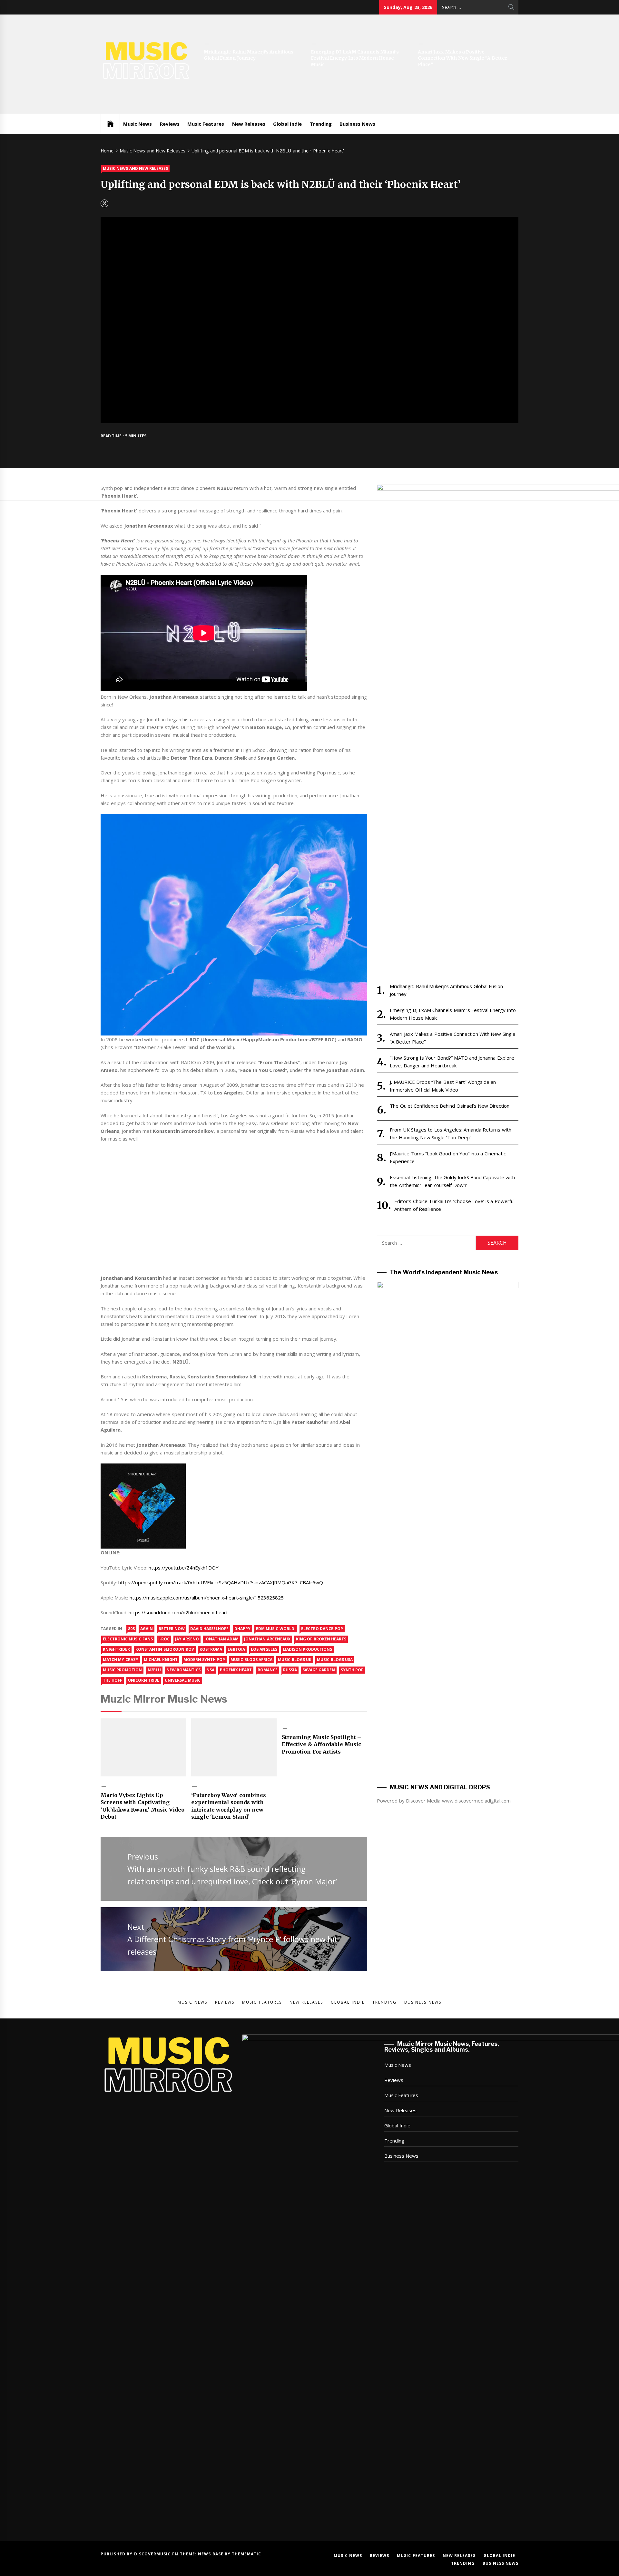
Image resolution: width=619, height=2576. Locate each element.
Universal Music (182, 1680)
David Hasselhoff (209, 1629)
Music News (138, 124)
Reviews (170, 124)
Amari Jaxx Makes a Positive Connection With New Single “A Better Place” (462, 58)
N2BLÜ (154, 1670)
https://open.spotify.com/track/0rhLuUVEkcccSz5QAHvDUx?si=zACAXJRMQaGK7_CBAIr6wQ (221, 1582)
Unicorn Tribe (144, 1680)
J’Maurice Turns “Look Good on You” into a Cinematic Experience (448, 1157)
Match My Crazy (121, 1660)
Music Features (206, 124)
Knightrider (116, 1649)
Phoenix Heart (236, 1670)
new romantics (183, 1670)
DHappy (242, 1629)
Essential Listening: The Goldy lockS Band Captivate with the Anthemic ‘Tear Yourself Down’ (452, 1181)
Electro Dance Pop (322, 1629)
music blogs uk (295, 1660)
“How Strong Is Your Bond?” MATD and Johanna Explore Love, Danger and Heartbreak (452, 1062)
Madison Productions (307, 1649)
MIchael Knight (161, 1660)
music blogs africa (251, 1660)
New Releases (249, 124)
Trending (321, 124)
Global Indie (287, 124)
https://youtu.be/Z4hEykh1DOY (184, 1568)
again (147, 1629)
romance (268, 1670)
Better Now (172, 1629)
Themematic (246, 2554)
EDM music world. (276, 1629)
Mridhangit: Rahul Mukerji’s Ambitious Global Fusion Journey (249, 55)
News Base (211, 2554)
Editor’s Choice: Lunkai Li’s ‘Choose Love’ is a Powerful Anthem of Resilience (454, 1205)
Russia (290, 1670)
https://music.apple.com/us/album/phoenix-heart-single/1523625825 (207, 1598)
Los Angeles (264, 1649)
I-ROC (164, 1639)
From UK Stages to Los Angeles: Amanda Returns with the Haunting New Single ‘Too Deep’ (450, 1133)
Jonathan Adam (221, 1639)
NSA (210, 1670)
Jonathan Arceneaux (267, 1639)
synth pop (352, 1670)
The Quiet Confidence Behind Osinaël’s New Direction (450, 1106)
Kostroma (211, 1649)
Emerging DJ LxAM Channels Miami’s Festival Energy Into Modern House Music (355, 58)
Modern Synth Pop (204, 1660)
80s (131, 1629)
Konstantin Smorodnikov (165, 1649)
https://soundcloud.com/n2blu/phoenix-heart (178, 1612)
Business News (357, 124)
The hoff (113, 1680)
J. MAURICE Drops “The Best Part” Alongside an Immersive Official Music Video (443, 1086)
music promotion (122, 1670)
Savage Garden (319, 1670)
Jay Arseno (187, 1639)
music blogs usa (335, 1660)
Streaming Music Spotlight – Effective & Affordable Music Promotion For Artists (321, 1744)
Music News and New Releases (135, 168)
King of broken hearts (321, 1639)
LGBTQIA (236, 1649)
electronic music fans (128, 1639)
